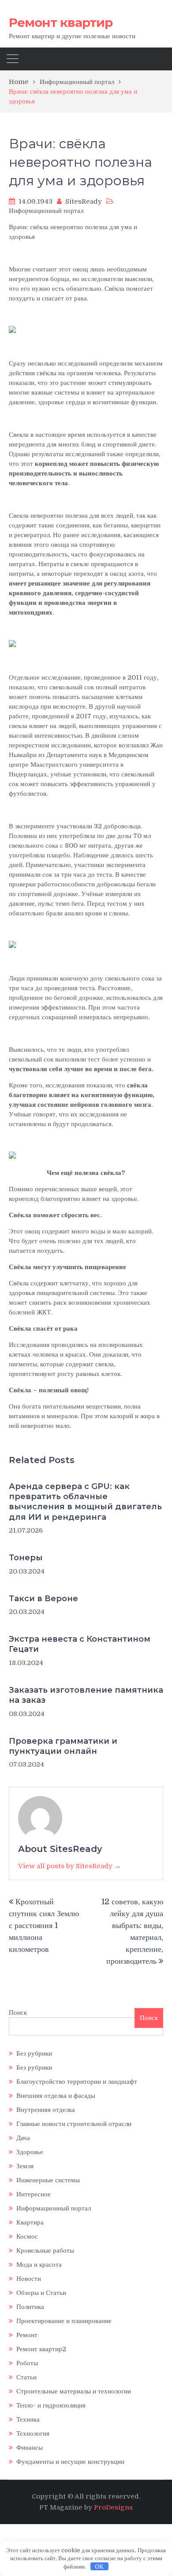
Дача (23, 2138)
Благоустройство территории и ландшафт (77, 2082)
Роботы (27, 2363)
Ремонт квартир (61, 22)
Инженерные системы (48, 2180)
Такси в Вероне (43, 1599)
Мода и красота (39, 2265)
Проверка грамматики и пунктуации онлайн (63, 1746)
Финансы (30, 2448)
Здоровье (30, 2152)
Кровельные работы (45, 2250)
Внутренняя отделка (46, 2110)
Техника (28, 2419)
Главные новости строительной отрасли (74, 2124)
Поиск (18, 2012)
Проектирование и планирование (64, 2321)
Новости (29, 2279)
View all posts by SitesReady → (69, 1866)
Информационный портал (46, 211)
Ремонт (27, 2335)
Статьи (26, 2377)
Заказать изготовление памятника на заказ (86, 1695)
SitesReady (84, 201)
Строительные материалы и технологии (74, 2391)
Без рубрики (34, 2053)
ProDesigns (113, 2507)
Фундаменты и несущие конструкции (70, 2462)
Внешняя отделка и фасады (56, 2096)
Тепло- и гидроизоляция (51, 2405)
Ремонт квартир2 (41, 2349)
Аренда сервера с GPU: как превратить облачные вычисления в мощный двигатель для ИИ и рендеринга (85, 1502)
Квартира (30, 2222)
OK (99, 2567)
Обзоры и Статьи (41, 2293)
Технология (33, 2433)
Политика (30, 2307)
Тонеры (26, 1558)
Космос (27, 2236)
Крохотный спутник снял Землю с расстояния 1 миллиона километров (44, 1925)
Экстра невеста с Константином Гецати (80, 1644)
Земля (25, 2166)
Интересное (34, 2194)
